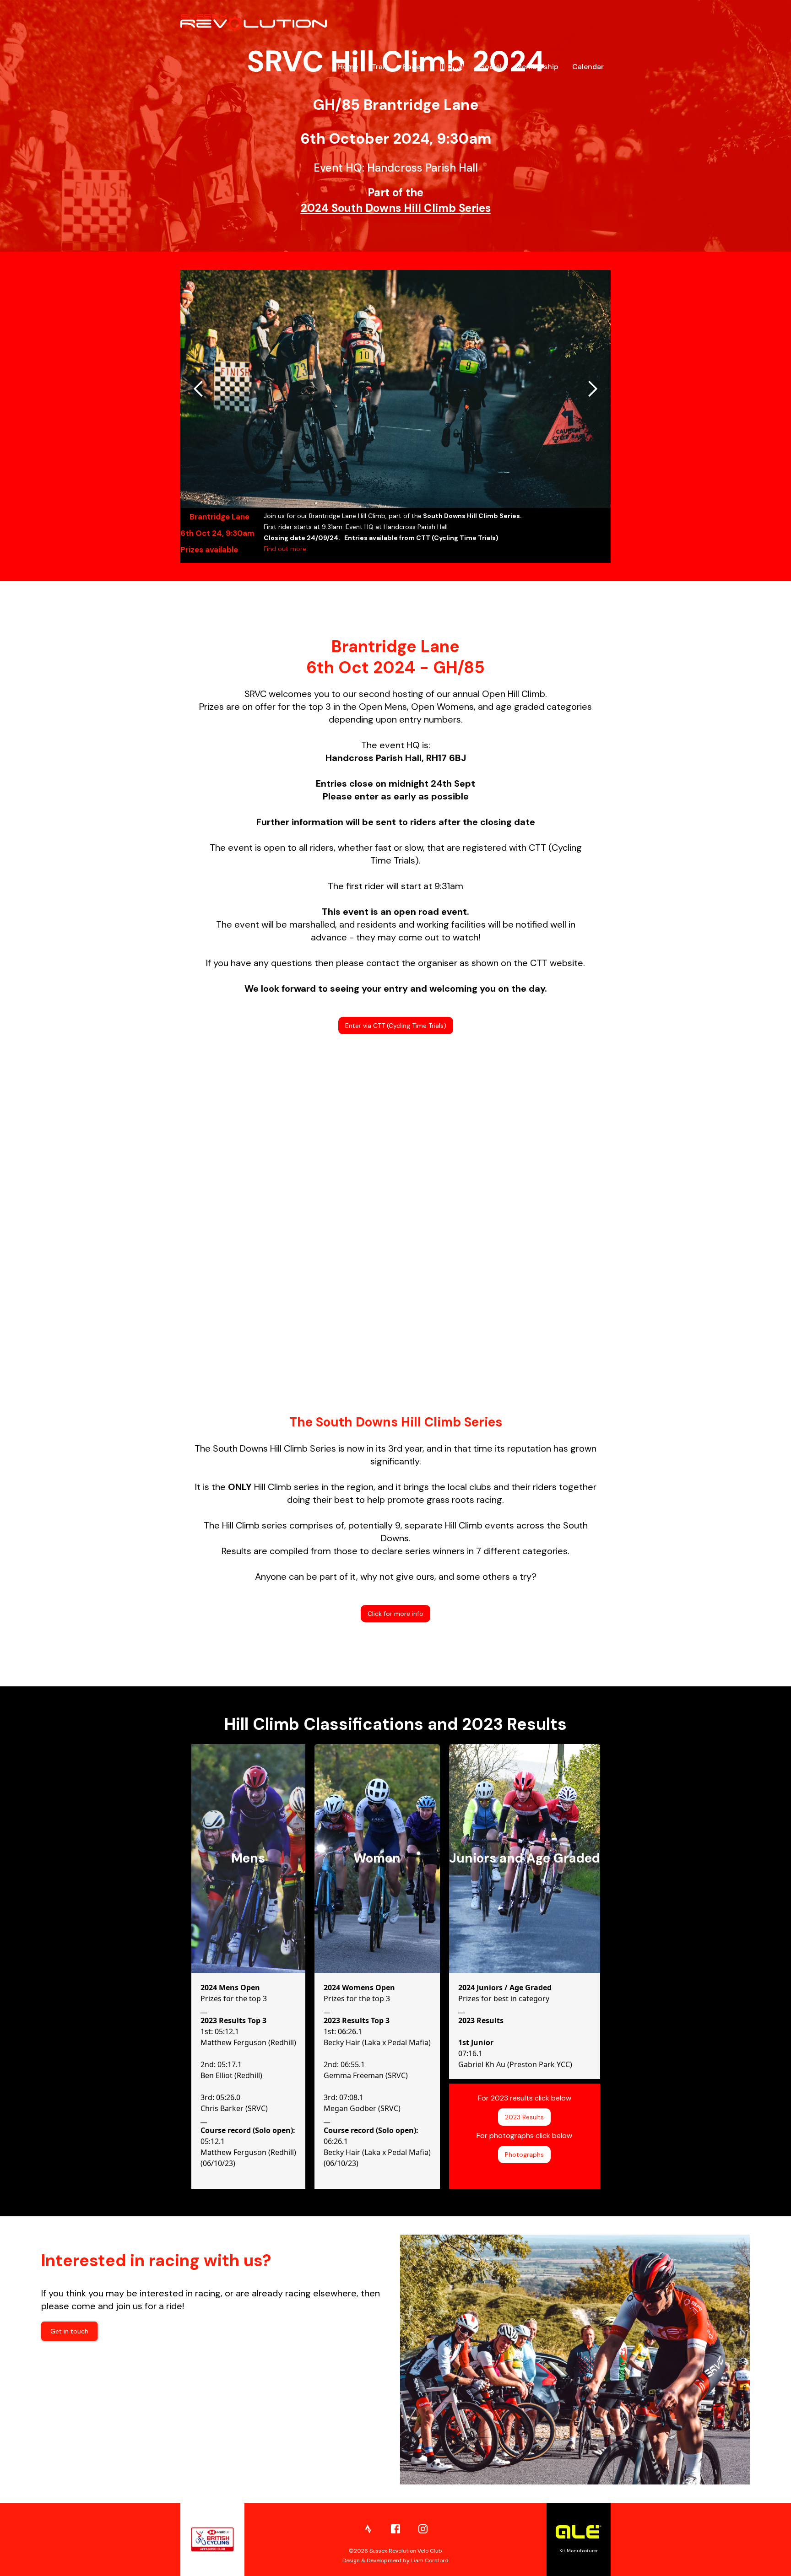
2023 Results (524, 2117)
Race (412, 67)
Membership (537, 67)
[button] (199, 389)
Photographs (524, 2155)
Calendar (588, 67)
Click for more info (395, 1614)
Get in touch (69, 2331)
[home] (254, 23)
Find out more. (286, 549)
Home (348, 67)
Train (380, 67)
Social (491, 67)
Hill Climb (450, 67)
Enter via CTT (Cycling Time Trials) (396, 1026)
